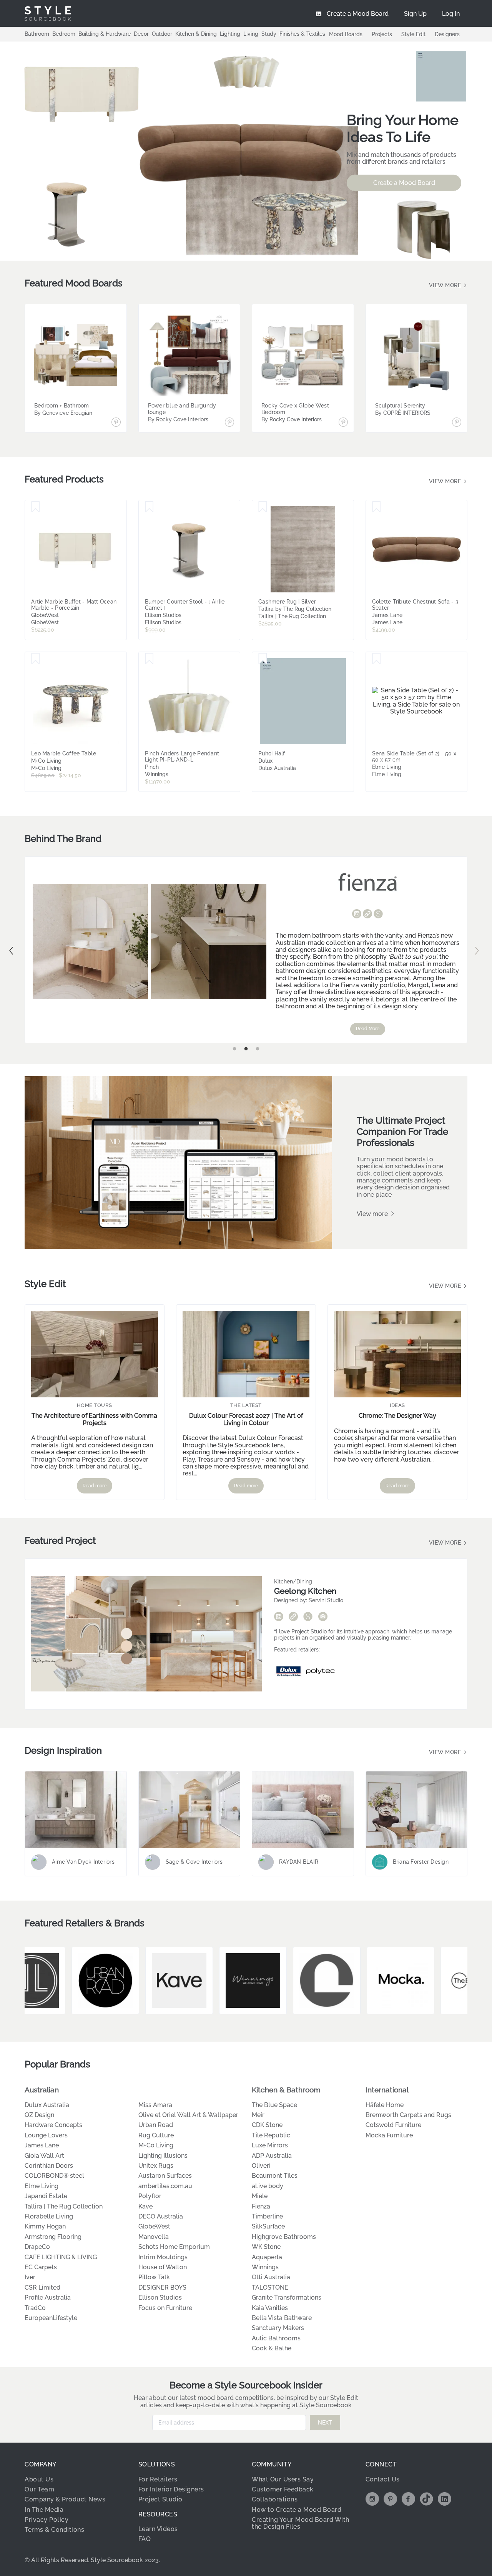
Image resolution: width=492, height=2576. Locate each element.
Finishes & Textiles (302, 34)
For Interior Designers (171, 2489)
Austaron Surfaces (165, 2176)
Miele (260, 2196)
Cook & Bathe (272, 2348)
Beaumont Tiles (275, 2176)
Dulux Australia (47, 2105)
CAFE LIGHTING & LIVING (61, 2257)
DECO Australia (161, 2216)
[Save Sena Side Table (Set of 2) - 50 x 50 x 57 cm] (376, 659)
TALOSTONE (270, 2287)
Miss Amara (155, 2105)
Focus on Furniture (165, 2308)
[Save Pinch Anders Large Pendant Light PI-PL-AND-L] (149, 659)
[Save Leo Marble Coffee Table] (36, 659)
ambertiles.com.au (165, 2186)
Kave (145, 2206)
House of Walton (163, 2267)
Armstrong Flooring (53, 2237)
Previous (11, 951)
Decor (141, 34)
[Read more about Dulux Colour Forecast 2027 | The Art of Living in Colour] (246, 1354)
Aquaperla (267, 2257)
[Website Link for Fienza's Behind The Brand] (367, 915)
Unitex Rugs (156, 2166)
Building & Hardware (105, 34)
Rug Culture (156, 2135)
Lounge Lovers (46, 2135)
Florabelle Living (49, 2216)
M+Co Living (156, 2145)
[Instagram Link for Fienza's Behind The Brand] (357, 915)
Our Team (39, 2489)
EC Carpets (41, 2267)
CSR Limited (42, 2287)
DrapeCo (37, 2247)
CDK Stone (267, 2125)
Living (251, 34)
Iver (30, 2277)
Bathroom (37, 34)
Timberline (267, 2216)
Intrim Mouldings (163, 2257)
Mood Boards (346, 34)
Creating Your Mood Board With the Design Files (301, 2523)
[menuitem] (451, 13)
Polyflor (150, 2196)
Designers (447, 34)
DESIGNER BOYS (162, 2287)
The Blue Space (274, 2105)
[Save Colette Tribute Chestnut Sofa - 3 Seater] (376, 507)
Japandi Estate (46, 2196)
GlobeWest (154, 2226)
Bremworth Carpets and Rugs (408, 2115)
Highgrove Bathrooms (284, 2237)
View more (446, 285)
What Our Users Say (283, 2479)
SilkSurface (268, 2226)
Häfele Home (385, 2105)
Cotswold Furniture (393, 2125)
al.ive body (268, 2186)
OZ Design (39, 2115)
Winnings (265, 2267)
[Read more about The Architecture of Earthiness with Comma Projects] (95, 1354)
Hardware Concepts (53, 2125)
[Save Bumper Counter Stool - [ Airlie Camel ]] (149, 507)
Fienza (261, 2206)
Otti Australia (271, 2277)
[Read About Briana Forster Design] (417, 1810)
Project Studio (160, 2499)
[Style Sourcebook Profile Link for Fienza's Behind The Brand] (378, 914)
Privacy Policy (47, 2520)
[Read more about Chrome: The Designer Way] (397, 1354)
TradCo (35, 2308)
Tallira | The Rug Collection (64, 2206)
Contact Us (383, 2479)
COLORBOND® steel (54, 2176)
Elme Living (42, 2186)
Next (477, 951)
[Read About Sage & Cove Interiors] (189, 1810)
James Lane (42, 2145)
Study (269, 34)
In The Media (44, 2510)
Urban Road (156, 2125)
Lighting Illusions (163, 2156)
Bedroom (64, 34)
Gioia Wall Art (44, 2156)
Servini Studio (326, 1600)
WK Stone (266, 2247)
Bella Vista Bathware (282, 2318)
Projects (382, 34)
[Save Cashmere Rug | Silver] (263, 507)
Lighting (230, 34)
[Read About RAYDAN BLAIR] (303, 1810)
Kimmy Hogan (45, 2226)
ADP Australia (272, 2156)
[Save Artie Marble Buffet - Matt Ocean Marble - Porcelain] (36, 507)
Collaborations (275, 2499)
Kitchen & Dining (196, 34)
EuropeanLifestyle (51, 2318)
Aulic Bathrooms (276, 2338)
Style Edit (413, 34)
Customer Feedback (283, 2489)
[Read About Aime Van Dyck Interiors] (76, 1810)
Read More (368, 1029)
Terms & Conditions (54, 2530)
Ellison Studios (160, 2297)
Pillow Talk (154, 2277)
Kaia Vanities (270, 2308)
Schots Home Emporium (174, 2247)
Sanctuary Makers (278, 2328)
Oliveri (261, 2166)
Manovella (154, 2237)
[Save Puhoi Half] (263, 659)
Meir (258, 2115)
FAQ (145, 2539)
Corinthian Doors (49, 2166)
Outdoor (162, 34)
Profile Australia (48, 2297)
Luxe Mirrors (270, 2145)
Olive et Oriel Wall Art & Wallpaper (188, 2115)
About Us (39, 2479)
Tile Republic (271, 2135)
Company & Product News (65, 2499)
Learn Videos (158, 2529)
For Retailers (158, 2479)
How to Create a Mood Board (297, 2510)
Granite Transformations (287, 2297)
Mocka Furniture (389, 2135)
